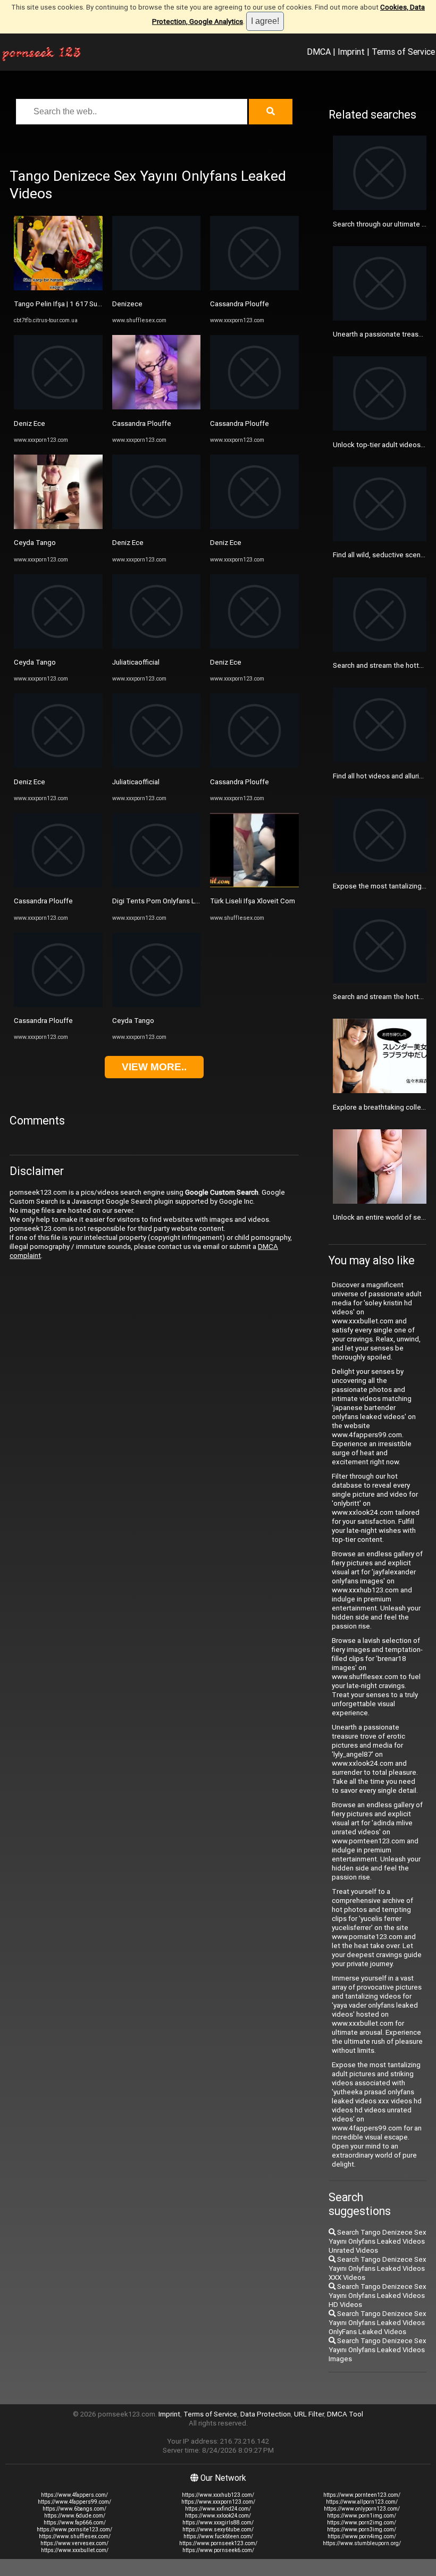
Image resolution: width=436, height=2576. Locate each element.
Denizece (127, 304)
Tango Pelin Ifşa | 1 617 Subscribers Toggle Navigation (100, 304)
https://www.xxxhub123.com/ (218, 2495)
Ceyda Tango (35, 543)
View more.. (154, 1067)
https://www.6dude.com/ (75, 2516)
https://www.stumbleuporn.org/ (362, 2543)
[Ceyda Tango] (58, 527)
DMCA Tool (345, 2414)
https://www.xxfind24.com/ (218, 2509)
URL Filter (309, 2414)
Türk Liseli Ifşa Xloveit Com (253, 901)
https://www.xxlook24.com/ (218, 2516)
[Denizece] (157, 288)
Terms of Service (403, 52)
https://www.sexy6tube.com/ (218, 2529)
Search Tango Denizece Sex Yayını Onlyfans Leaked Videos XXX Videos (378, 2268)
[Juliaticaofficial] (157, 646)
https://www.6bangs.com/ (74, 2509)
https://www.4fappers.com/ (74, 2495)
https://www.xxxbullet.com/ (75, 2550)
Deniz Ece (30, 423)
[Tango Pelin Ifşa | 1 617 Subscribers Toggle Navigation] (58, 288)
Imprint (351, 52)
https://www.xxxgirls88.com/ (218, 2523)
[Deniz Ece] (58, 407)
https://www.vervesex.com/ (74, 2543)
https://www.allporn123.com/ (362, 2502)
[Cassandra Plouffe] (58, 885)
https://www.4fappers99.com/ (74, 2502)
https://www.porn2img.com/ (362, 2523)
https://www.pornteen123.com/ (362, 2495)
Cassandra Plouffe (43, 901)
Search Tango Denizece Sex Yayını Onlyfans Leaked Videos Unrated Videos (378, 2241)
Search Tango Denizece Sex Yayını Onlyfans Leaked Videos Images (378, 2350)
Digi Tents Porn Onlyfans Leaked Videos (176, 901)
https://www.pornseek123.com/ (218, 2543)
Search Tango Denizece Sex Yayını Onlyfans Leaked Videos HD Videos (378, 2296)
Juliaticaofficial (136, 662)
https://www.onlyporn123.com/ (362, 2509)
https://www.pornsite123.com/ (74, 2529)
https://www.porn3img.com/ (362, 2529)
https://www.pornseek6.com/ (218, 2550)
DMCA (319, 52)
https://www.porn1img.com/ (362, 2516)
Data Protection (266, 2414)
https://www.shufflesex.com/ (75, 2536)
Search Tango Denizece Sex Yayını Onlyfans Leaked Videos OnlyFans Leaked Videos (378, 2323)
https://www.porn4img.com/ (362, 2536)
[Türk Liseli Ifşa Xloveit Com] (254, 885)
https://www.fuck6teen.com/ (218, 2536)
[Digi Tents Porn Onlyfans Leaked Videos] (157, 885)
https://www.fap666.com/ (75, 2523)
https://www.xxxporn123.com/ (218, 2502)
